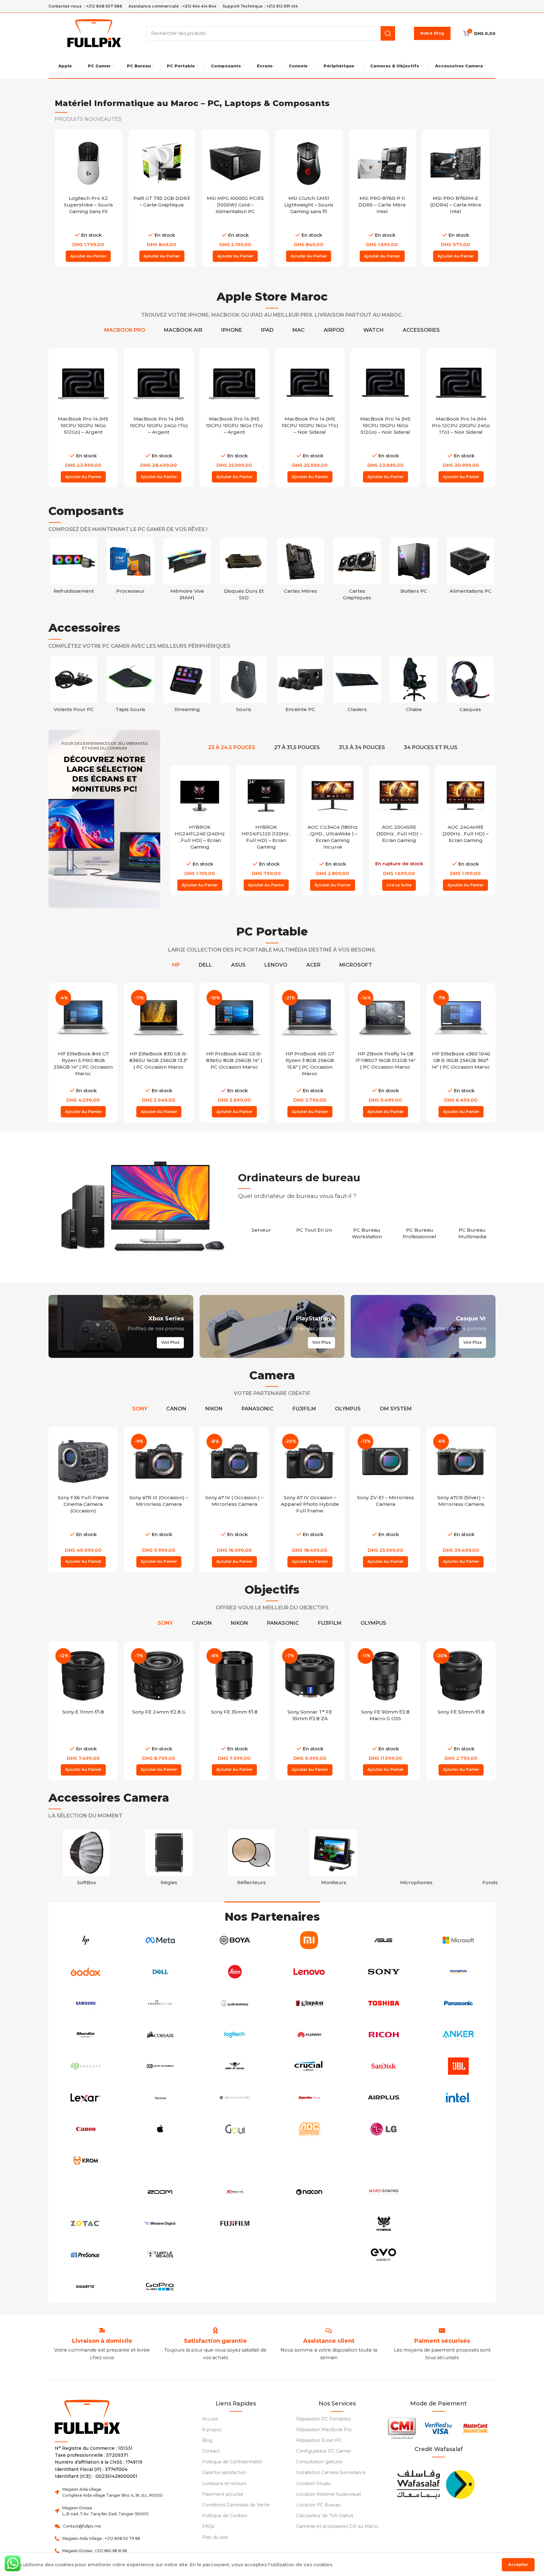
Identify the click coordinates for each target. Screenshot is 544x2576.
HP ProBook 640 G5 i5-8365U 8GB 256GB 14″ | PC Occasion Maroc (234, 1060)
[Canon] (86, 2129)
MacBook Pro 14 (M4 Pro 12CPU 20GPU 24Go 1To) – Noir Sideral (461, 425)
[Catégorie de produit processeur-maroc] (130, 568)
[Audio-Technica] (235, 2003)
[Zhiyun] (235, 2255)
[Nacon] (309, 2192)
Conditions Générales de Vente (236, 2505)
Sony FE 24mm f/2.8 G (159, 1712)
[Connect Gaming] (458, 2255)
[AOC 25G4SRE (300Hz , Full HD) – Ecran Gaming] (399, 796)
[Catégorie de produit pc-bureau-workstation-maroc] (367, 1230)
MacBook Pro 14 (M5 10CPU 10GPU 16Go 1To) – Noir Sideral (310, 425)
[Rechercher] (388, 33)
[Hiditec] (160, 2161)
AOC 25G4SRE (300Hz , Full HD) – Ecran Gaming (399, 834)
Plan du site (215, 2537)
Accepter (518, 2564)
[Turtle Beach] (160, 2255)
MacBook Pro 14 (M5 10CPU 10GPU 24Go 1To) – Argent (159, 425)
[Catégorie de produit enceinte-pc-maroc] (300, 686)
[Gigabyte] (86, 2286)
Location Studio (314, 2483)
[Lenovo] (309, 1972)
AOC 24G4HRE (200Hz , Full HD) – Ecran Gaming (465, 834)
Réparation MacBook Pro (324, 2430)
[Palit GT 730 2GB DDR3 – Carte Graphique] (162, 163)
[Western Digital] (160, 2223)
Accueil (210, 2419)
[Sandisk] (384, 2066)
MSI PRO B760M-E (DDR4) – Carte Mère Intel (456, 205)
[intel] (458, 2098)
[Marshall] (458, 2223)
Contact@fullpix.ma (82, 2526)
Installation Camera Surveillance (331, 2472)
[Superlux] (309, 2098)
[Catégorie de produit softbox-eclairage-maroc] (87, 1859)
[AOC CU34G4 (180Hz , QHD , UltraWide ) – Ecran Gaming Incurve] (333, 796)
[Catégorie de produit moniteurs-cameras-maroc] (334, 1859)
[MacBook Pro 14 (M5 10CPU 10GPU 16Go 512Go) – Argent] (83, 383)
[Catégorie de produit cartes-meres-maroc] (300, 568)
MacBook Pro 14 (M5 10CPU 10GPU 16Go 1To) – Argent (234, 425)
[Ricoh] (384, 2035)
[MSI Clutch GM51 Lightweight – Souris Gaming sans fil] (309, 163)
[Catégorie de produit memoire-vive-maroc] (187, 571)
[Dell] (160, 1972)
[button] (88, 256)
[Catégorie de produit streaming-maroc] (187, 686)
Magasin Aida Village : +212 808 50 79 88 (101, 2538)
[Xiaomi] (309, 1940)
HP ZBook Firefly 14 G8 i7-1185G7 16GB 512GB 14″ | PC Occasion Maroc (385, 1060)
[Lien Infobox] (215, 2341)
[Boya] (235, 1940)
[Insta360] (86, 2192)
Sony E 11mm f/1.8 (83, 1712)
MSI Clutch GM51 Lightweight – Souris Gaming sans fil (309, 205)
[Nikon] (458, 2161)
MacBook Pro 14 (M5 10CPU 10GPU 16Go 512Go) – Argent (83, 425)
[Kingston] (309, 2003)
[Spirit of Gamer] (235, 2066)
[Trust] (235, 2161)
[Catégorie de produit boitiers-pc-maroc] (414, 568)
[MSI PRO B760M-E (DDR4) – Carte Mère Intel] (456, 163)
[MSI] (309, 2223)
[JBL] (458, 2066)
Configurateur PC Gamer (324, 2451)
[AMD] (235, 2286)
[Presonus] (86, 2255)
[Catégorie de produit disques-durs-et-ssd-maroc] (244, 571)
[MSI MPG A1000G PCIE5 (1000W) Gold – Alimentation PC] (235, 163)
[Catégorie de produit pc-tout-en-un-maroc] (314, 1226)
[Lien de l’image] (435, 2483)
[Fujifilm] (235, 2223)
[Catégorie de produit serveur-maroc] (261, 1226)
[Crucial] (309, 2066)
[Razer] (309, 2255)
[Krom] (86, 2161)
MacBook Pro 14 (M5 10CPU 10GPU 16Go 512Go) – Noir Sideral (385, 425)
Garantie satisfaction (224, 2472)
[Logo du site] (94, 33)
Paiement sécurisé (223, 2494)
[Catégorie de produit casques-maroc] (470, 686)
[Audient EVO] (384, 2255)
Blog (207, 2440)
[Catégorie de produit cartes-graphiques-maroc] (357, 571)
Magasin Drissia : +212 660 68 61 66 (95, 2551)
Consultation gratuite (319, 2462)
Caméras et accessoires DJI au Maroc (337, 2526)
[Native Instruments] (160, 2066)
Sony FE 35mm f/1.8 (234, 1712)
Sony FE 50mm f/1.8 (461, 1712)
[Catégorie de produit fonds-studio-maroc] (499, 1859)
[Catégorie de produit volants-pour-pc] (74, 686)
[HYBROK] (384, 2223)
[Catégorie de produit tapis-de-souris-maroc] (130, 686)
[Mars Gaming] (384, 2192)
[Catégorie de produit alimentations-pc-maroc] (470, 568)
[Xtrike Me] (235, 2192)
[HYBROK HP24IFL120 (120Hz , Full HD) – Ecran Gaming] (266, 796)
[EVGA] (309, 2161)
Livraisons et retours (224, 2483)
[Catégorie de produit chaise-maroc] (414, 686)
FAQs (208, 2526)
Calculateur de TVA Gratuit (325, 2516)
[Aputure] (160, 2098)
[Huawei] (309, 2035)
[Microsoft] (458, 1940)
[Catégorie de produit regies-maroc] (169, 1859)
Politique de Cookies (225, 2516)
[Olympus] (458, 1972)
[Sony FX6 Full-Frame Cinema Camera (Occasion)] (83, 1461)
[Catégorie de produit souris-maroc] (244, 686)
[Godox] (86, 1972)
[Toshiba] (384, 2003)
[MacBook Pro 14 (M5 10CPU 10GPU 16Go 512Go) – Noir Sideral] (385, 383)
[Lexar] (86, 2098)
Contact (211, 2451)
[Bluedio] (86, 2035)
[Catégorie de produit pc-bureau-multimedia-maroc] (472, 1230)
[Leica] (235, 1972)
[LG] (384, 2129)
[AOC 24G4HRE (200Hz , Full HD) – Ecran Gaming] (465, 796)
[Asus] (384, 1940)
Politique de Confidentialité (232, 2462)
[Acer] (458, 2192)
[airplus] (384, 2098)
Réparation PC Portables (323, 2419)
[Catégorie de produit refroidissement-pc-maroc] (74, 568)
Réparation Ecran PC (319, 2440)
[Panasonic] (458, 2003)
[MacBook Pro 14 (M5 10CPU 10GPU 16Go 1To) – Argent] (234, 383)
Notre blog (432, 33)
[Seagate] (86, 2066)
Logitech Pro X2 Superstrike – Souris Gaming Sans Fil (88, 205)
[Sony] (384, 1972)
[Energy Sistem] (160, 2003)
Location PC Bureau (318, 2505)
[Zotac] (86, 2223)
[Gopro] (160, 2286)
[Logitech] (235, 2035)
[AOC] (309, 2129)
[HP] (86, 1940)
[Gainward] (235, 2098)
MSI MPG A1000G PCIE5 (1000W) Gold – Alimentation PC (235, 205)
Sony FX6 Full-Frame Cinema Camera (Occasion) (83, 1504)
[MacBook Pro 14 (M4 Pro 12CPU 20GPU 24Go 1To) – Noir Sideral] (461, 383)
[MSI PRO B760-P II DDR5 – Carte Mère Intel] (382, 163)
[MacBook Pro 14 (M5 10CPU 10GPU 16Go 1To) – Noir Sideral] (310, 383)
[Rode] (458, 2129)
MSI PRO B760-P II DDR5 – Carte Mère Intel (382, 205)
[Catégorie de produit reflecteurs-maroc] (252, 1859)
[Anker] (458, 2035)
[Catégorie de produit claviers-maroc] (357, 686)
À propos (212, 2430)
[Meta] (160, 1940)
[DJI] (384, 2161)
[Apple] (160, 2129)
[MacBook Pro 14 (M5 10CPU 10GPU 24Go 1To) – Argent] (159, 383)
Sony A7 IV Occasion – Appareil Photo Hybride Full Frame (310, 1504)
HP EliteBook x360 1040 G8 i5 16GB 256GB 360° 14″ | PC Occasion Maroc (461, 1060)
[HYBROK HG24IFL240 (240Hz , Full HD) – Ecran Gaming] (200, 796)
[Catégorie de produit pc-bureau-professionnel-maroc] (420, 1230)
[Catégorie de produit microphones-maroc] (416, 1859)
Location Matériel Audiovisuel (329, 2494)
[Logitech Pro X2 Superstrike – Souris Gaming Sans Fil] (88, 163)
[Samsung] (86, 2003)
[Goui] (235, 2129)
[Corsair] (160, 2035)
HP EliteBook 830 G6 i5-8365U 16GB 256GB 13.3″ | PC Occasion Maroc (159, 1060)
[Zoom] (160, 2192)
